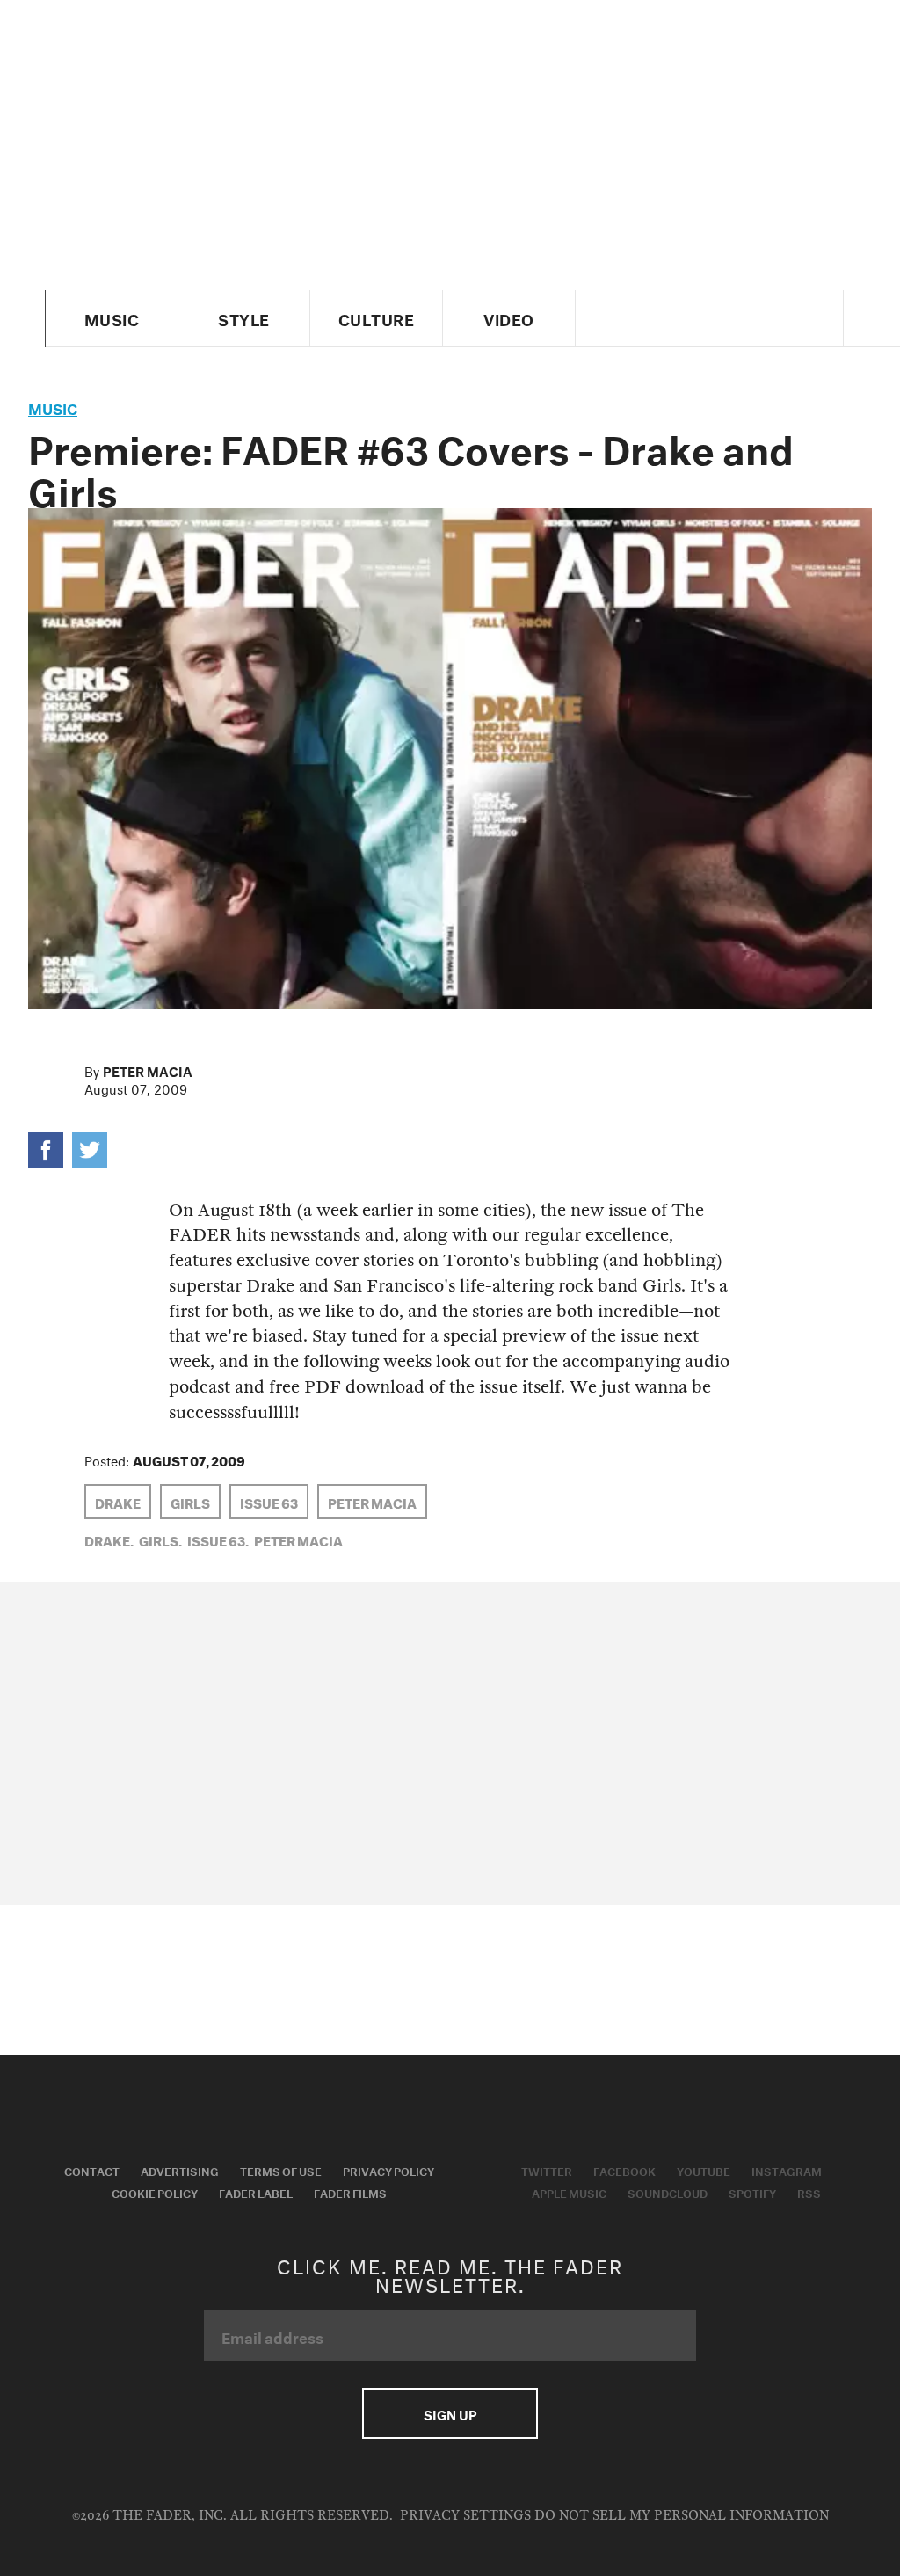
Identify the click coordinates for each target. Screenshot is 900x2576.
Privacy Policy (388, 2170)
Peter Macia (148, 1070)
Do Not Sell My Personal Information (682, 2516)
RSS (809, 2192)
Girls (190, 1502)
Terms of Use (281, 2170)
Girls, (160, 1539)
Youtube (704, 2170)
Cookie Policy (155, 2192)
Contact (92, 2170)
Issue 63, (218, 1539)
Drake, (109, 1539)
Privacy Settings (465, 2516)
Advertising (180, 2170)
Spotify (752, 2192)
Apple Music (569, 2192)
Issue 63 (269, 1502)
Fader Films (350, 2192)
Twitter (547, 2170)
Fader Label (256, 2192)
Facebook (624, 2170)
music (53, 407)
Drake (118, 1502)
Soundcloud (668, 2192)
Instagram (787, 2170)
